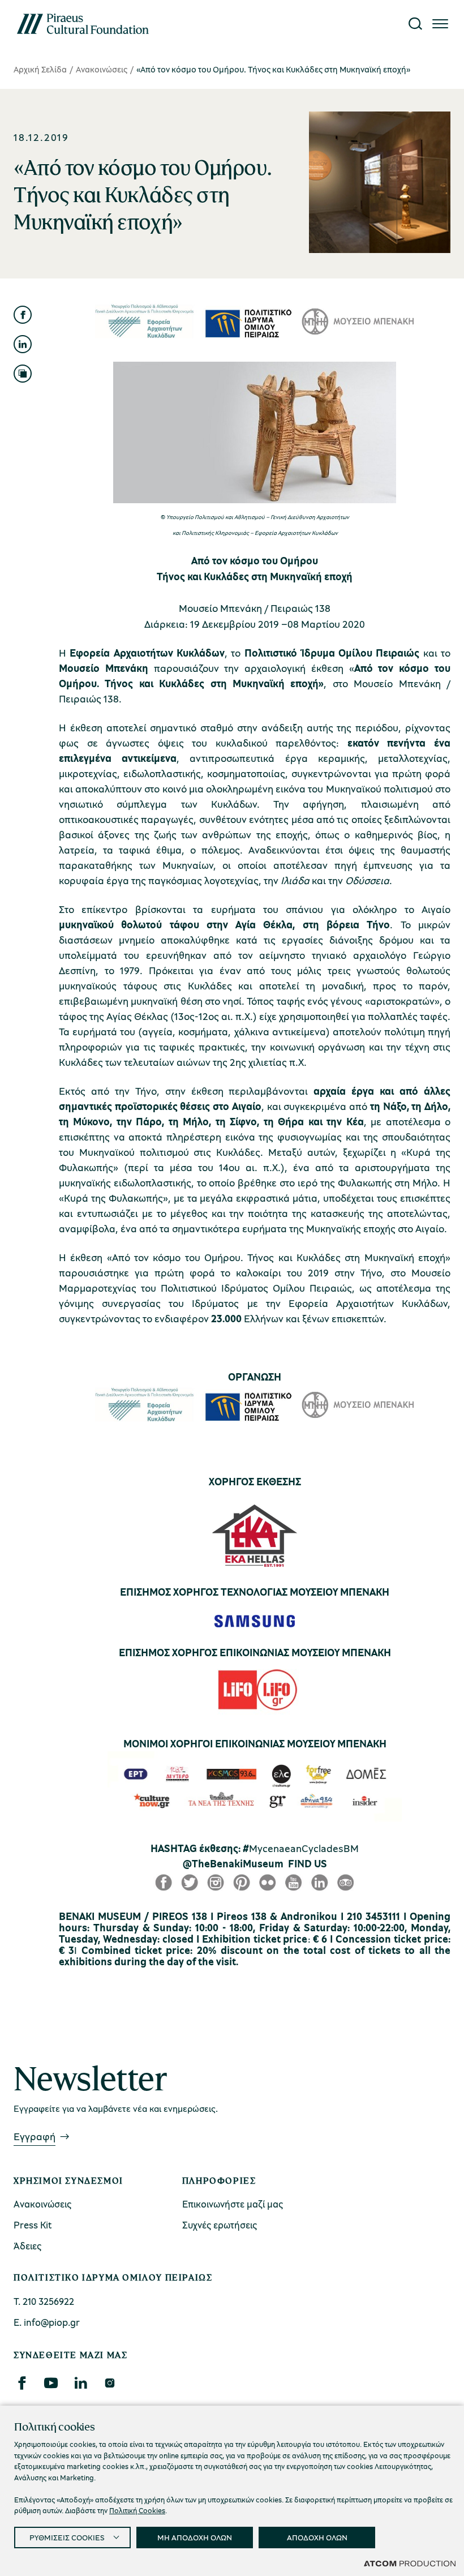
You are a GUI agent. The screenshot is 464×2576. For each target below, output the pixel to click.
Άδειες (27, 2246)
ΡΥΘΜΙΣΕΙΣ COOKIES (67, 2537)
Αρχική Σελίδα (40, 69)
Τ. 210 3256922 (44, 2301)
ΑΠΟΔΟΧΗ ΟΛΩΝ (317, 2537)
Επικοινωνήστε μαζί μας (233, 2204)
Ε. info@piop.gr (47, 2322)
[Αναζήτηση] (415, 24)
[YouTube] (51, 2383)
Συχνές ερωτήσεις (220, 2225)
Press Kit (33, 2225)
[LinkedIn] (80, 2383)
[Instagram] (109, 2383)
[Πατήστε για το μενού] (440, 24)
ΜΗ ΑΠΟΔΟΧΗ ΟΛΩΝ (195, 2537)
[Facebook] (22, 2383)
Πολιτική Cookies (137, 2510)
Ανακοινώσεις (102, 69)
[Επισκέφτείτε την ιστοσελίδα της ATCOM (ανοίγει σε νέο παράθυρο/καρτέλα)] (410, 2563)
